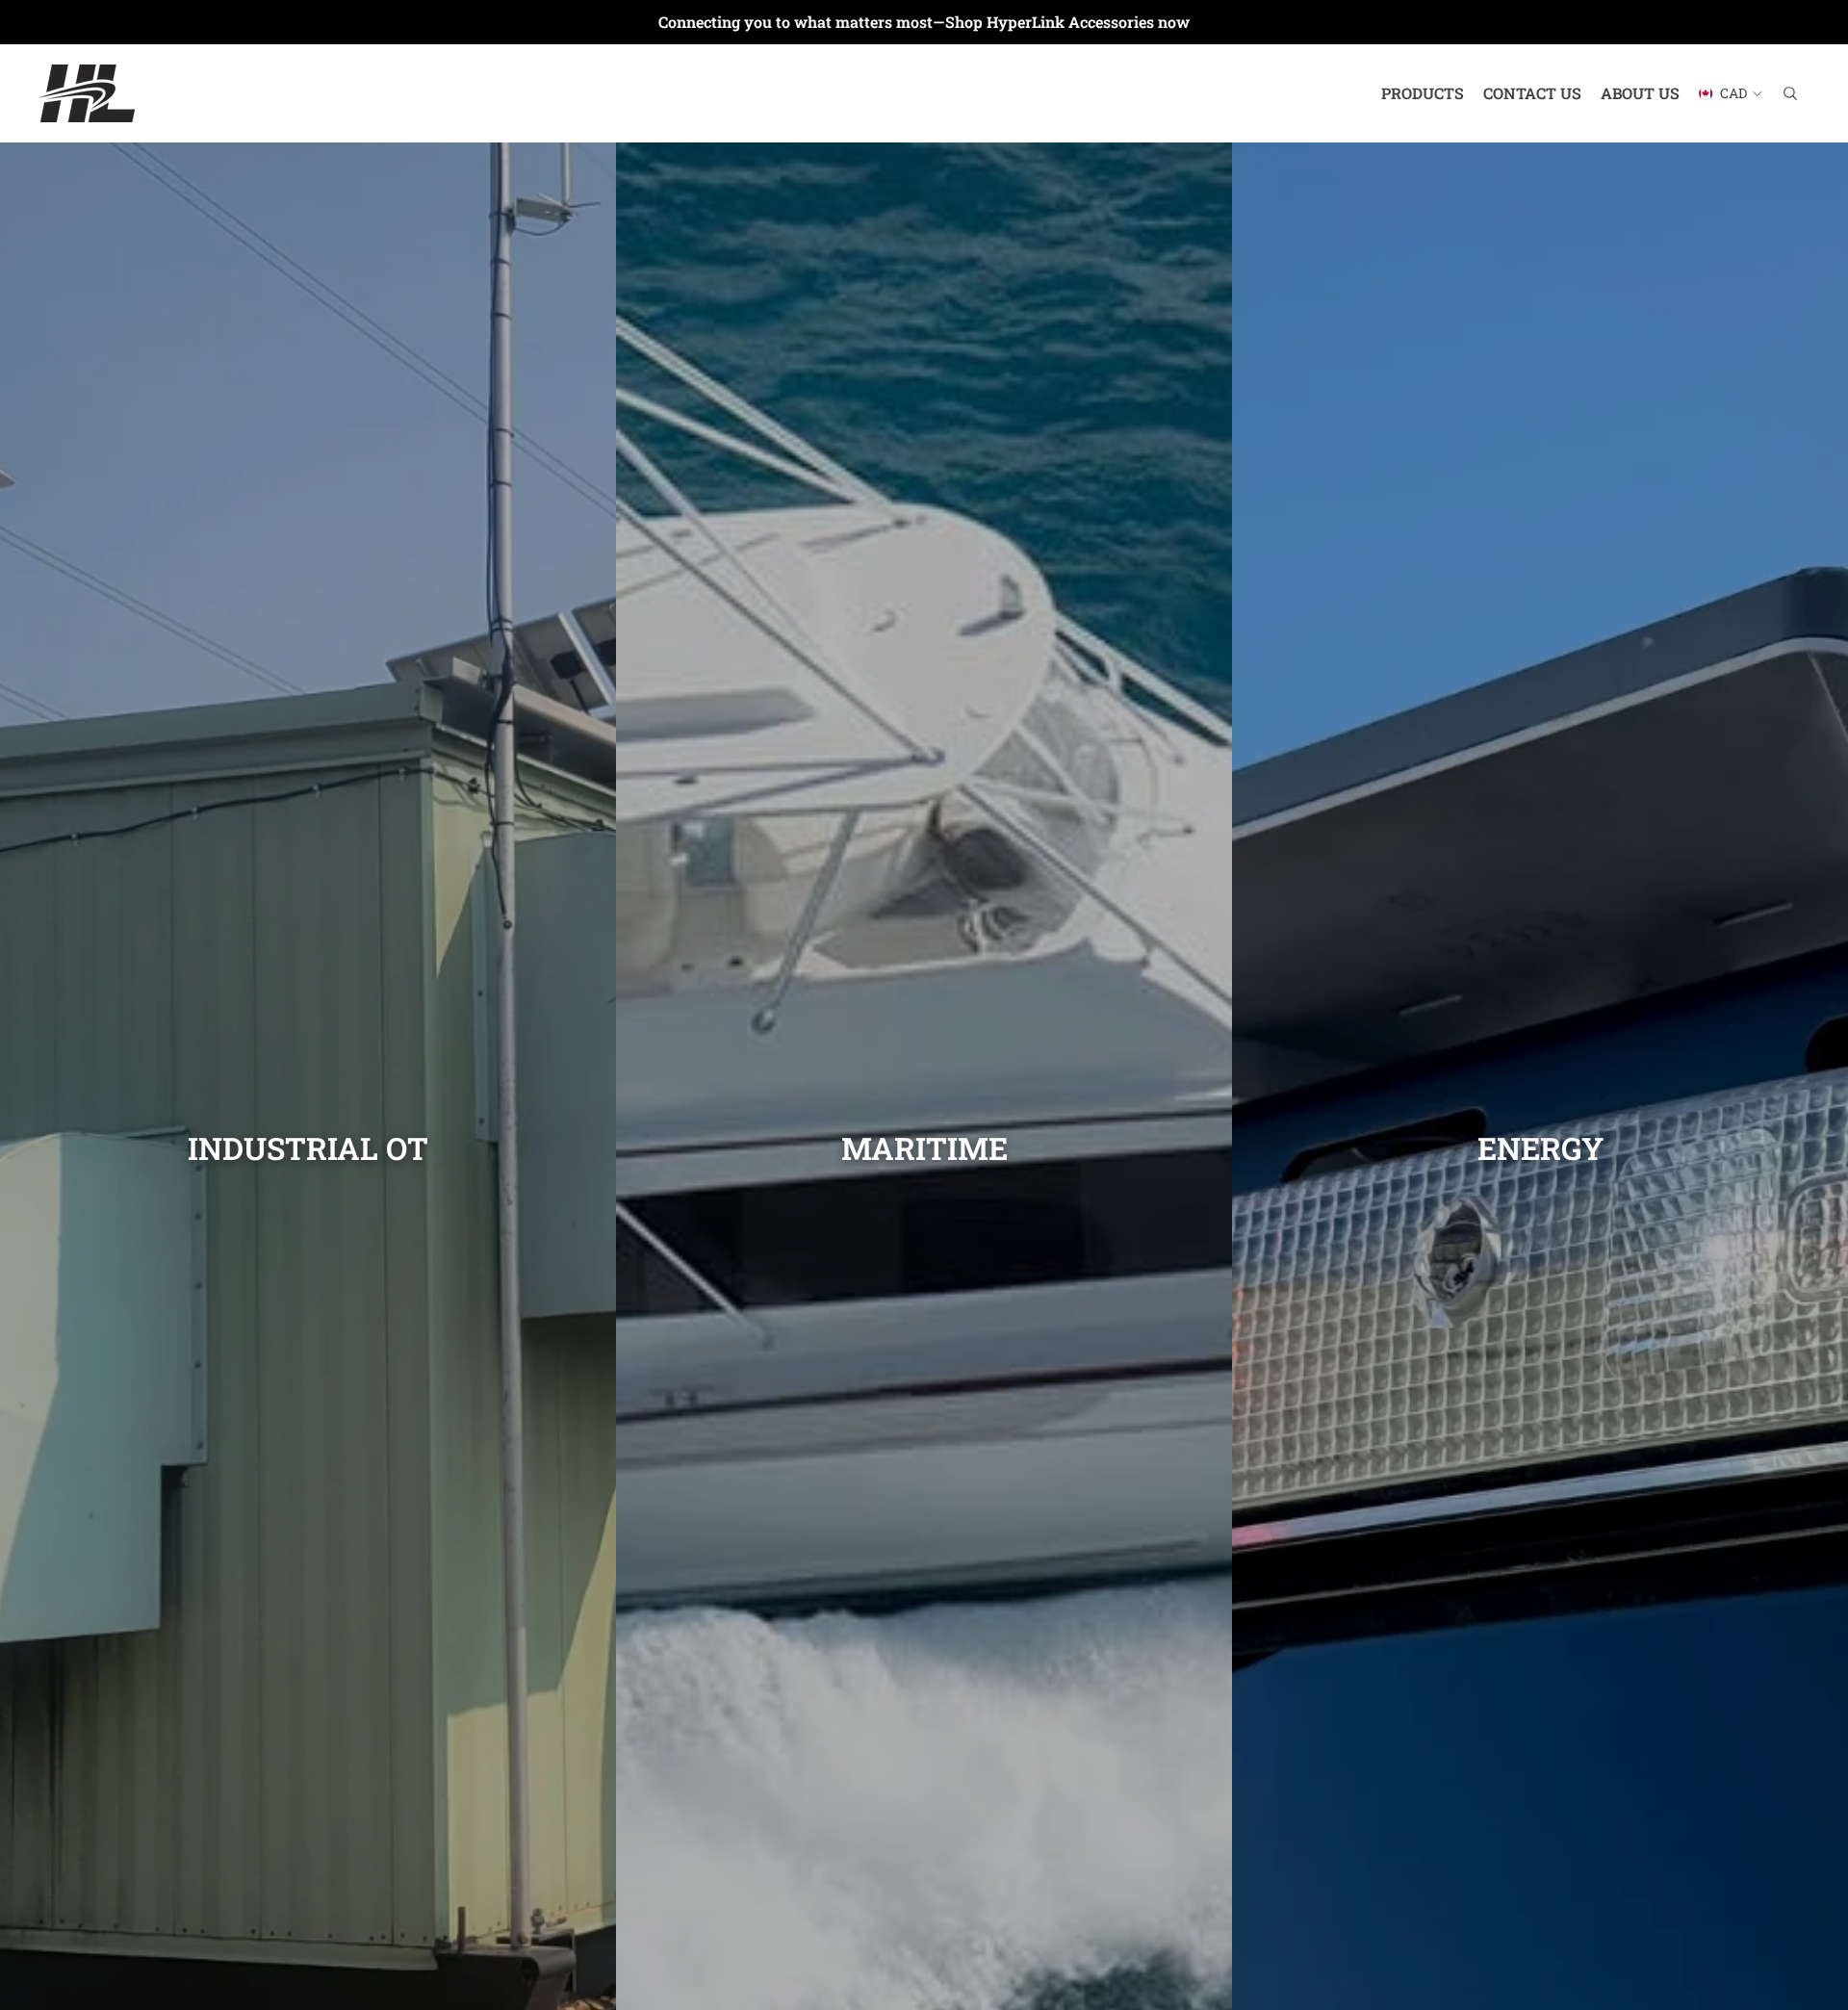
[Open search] (1790, 93)
